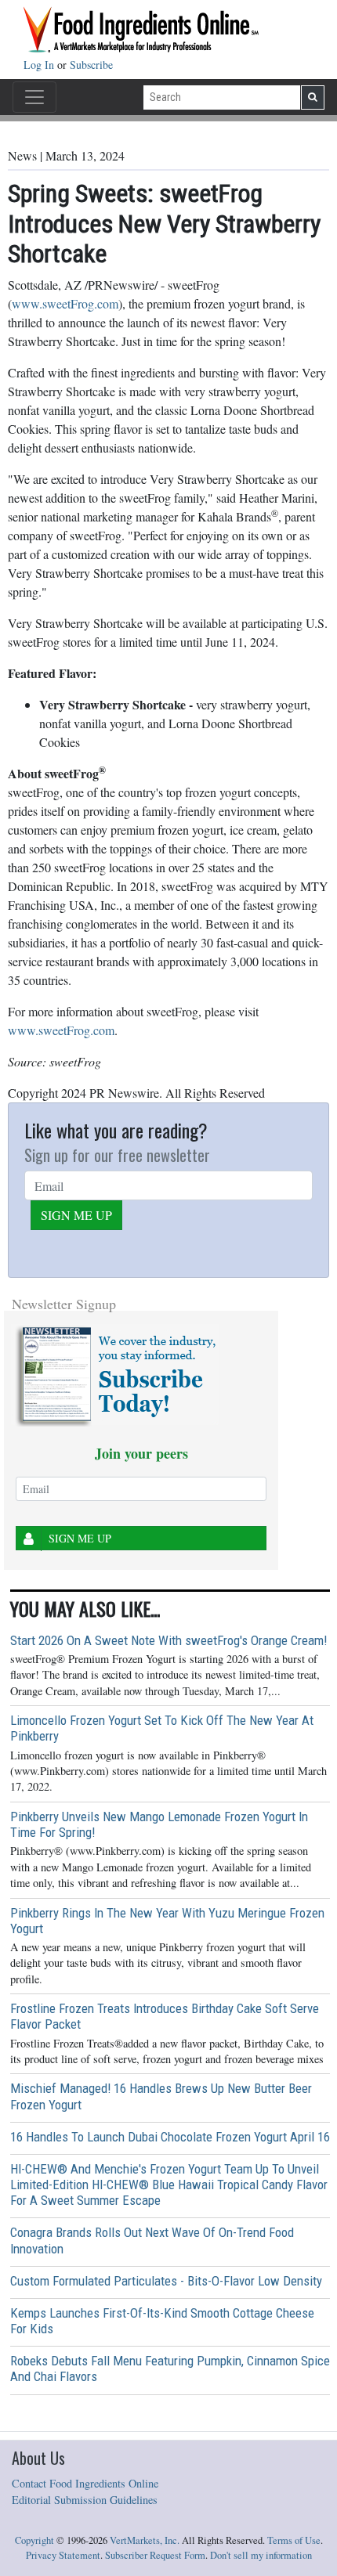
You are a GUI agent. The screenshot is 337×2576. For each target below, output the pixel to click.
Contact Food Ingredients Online (85, 2483)
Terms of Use (294, 2540)
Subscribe (91, 65)
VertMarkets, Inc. (145, 2540)
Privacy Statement (63, 2555)
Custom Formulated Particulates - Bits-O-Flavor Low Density (166, 2281)
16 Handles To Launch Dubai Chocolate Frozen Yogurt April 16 (170, 2137)
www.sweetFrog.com (65, 303)
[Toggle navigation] (34, 97)
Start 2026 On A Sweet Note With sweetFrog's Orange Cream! (168, 1640)
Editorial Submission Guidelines (85, 2500)
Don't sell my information (261, 2555)
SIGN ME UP (76, 1215)
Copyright (34, 2540)
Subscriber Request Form (155, 2555)
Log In (40, 65)
